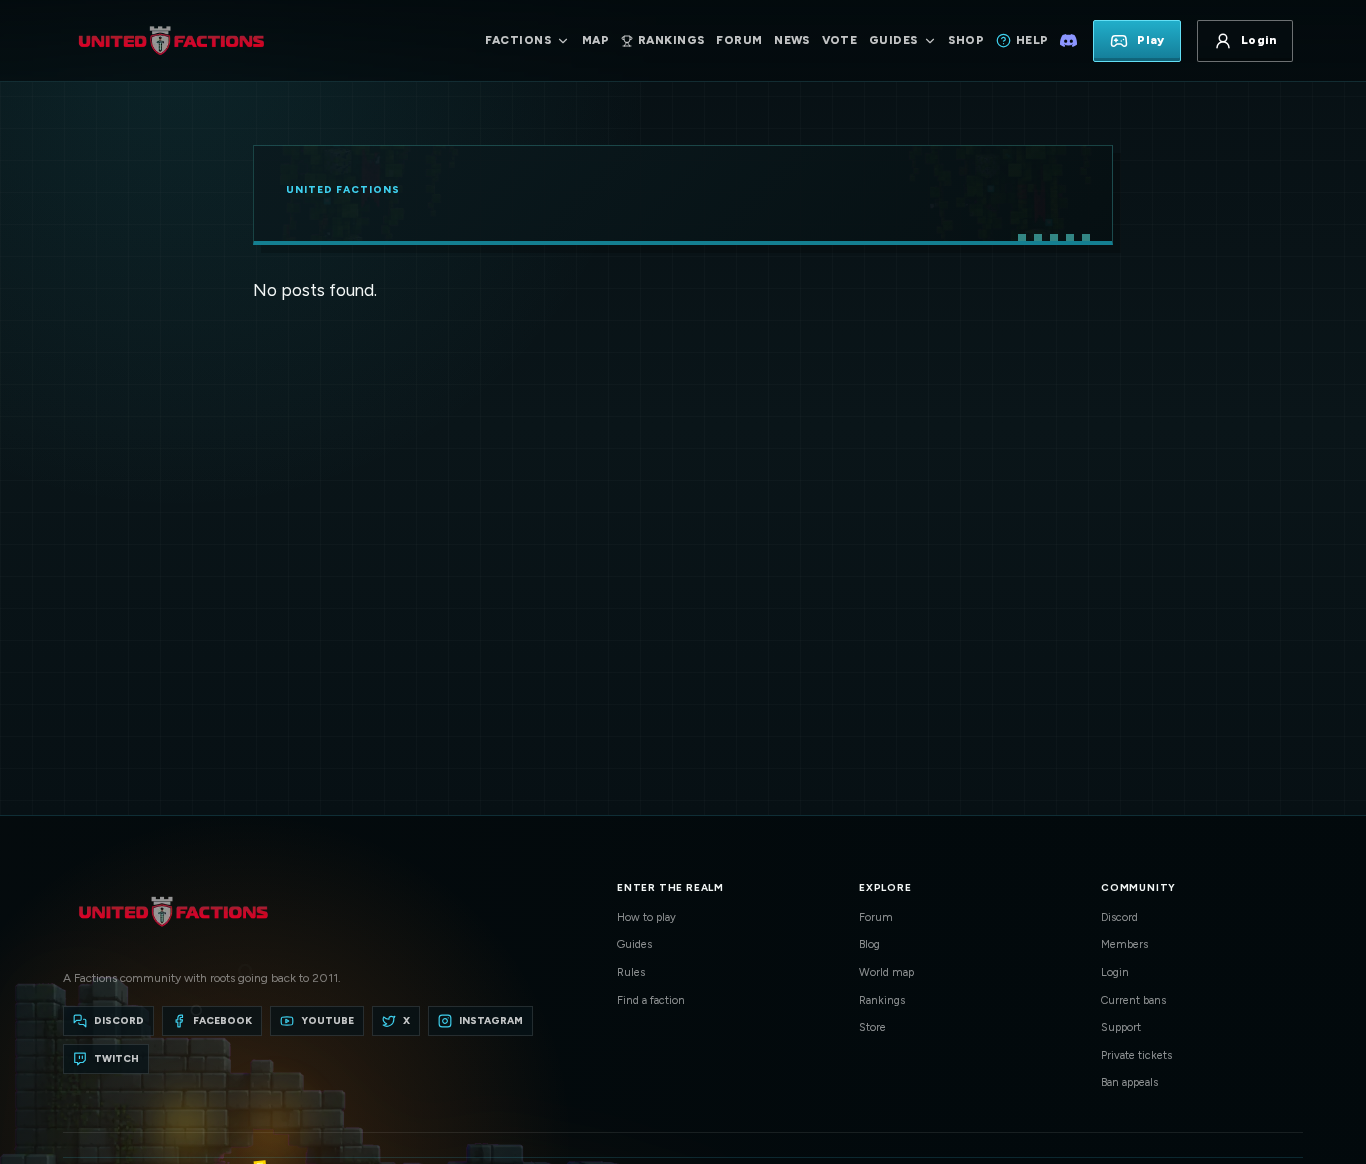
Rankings (882, 1000)
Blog (869, 944)
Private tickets (1136, 1055)
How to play (646, 917)
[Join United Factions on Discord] (1068, 41)
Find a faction (651, 1000)
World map (886, 972)
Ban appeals (1129, 1082)
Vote (840, 40)
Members (1124, 944)
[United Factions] (171, 41)
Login (1115, 972)
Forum (739, 40)
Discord (1119, 917)
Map (595, 40)
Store (872, 1027)
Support (1121, 1027)
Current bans (1133, 1000)
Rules (631, 972)
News (792, 40)
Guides (634, 944)
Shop (966, 40)
